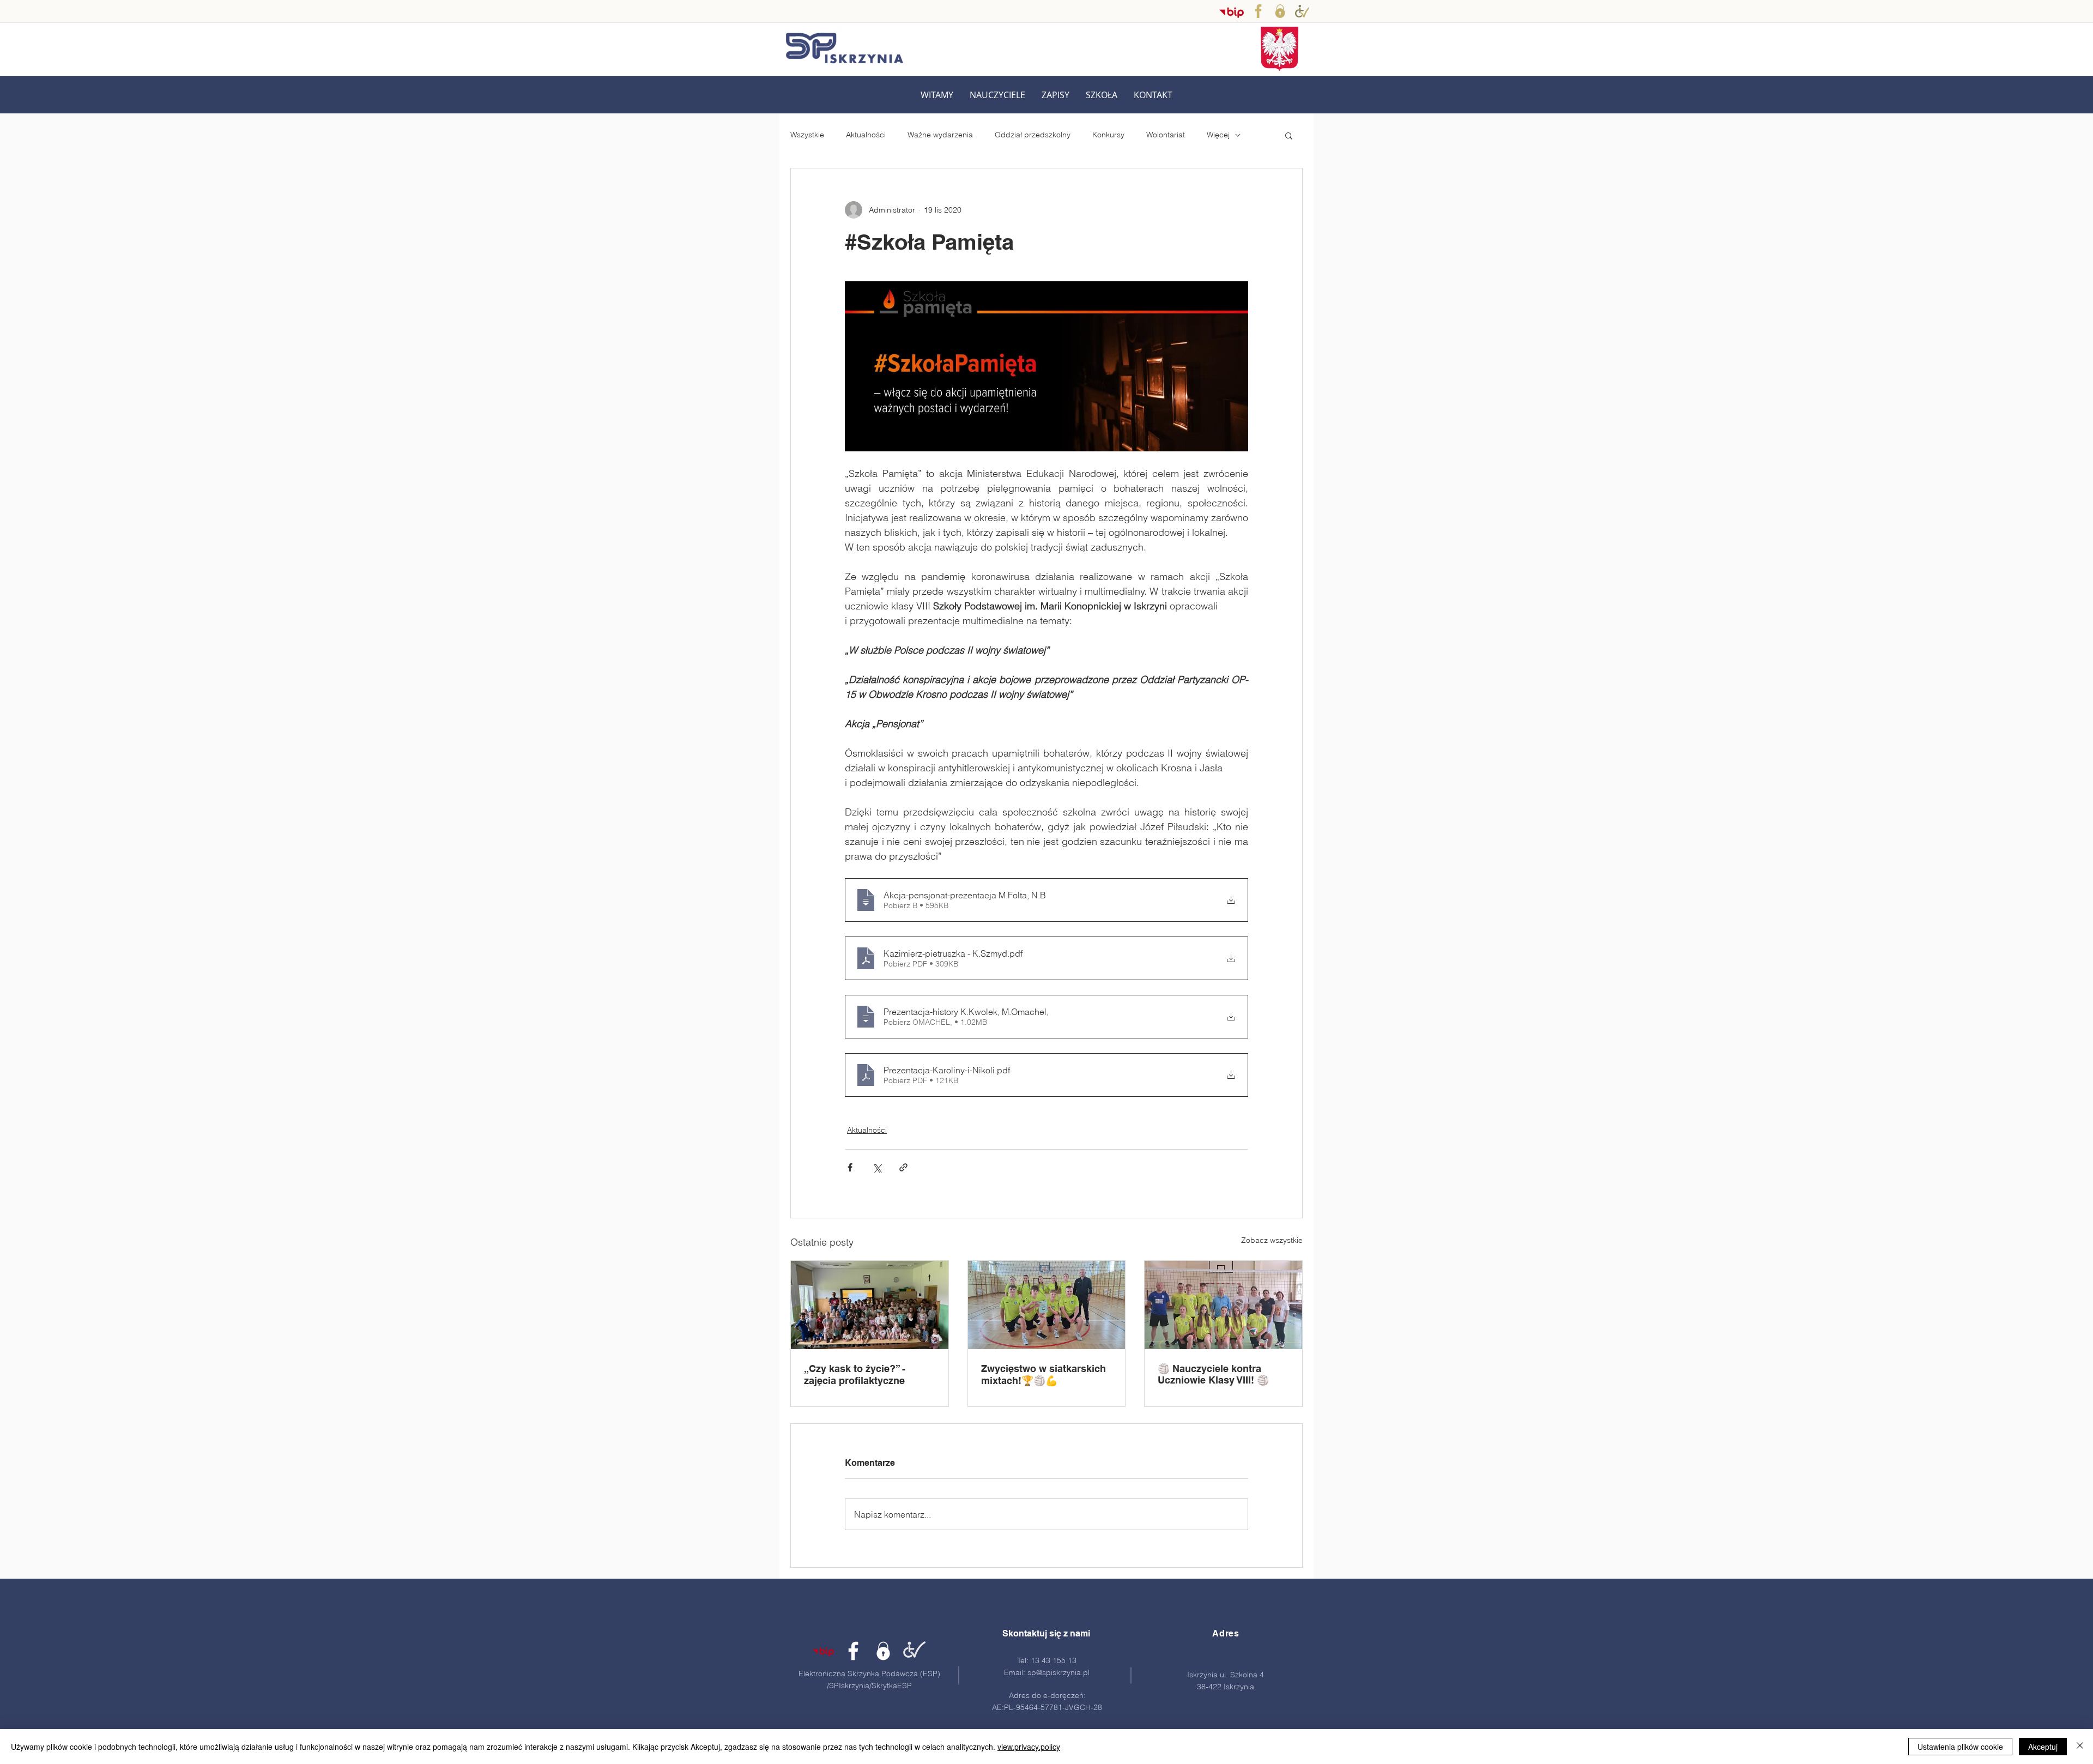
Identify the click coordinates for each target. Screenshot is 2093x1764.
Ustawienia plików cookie (1960, 1747)
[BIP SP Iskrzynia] (1232, 12)
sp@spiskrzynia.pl (1058, 1672)
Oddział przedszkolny (1033, 135)
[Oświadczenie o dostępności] (1302, 11)
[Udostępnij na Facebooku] (850, 1167)
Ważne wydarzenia (940, 135)
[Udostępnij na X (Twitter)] (877, 1167)
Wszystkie (807, 135)
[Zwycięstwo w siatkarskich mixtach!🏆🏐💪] (1047, 1305)
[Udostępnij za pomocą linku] (903, 1167)
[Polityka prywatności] (1280, 11)
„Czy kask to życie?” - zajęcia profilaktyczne (855, 1375)
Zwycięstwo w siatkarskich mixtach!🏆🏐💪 (1044, 1375)
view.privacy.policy (1029, 1747)
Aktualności (866, 135)
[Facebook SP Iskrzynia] (1258, 11)
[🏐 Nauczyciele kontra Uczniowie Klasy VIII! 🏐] (1223, 1305)
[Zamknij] (2080, 1747)
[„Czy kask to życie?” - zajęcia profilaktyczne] (870, 1305)
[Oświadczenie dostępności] (913, 1651)
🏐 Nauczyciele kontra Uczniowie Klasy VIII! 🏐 (1213, 1374)
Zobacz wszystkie (1272, 1240)
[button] (997, 95)
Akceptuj (2043, 1747)
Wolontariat (1166, 135)
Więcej (1218, 135)
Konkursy (1108, 135)
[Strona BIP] (823, 1651)
